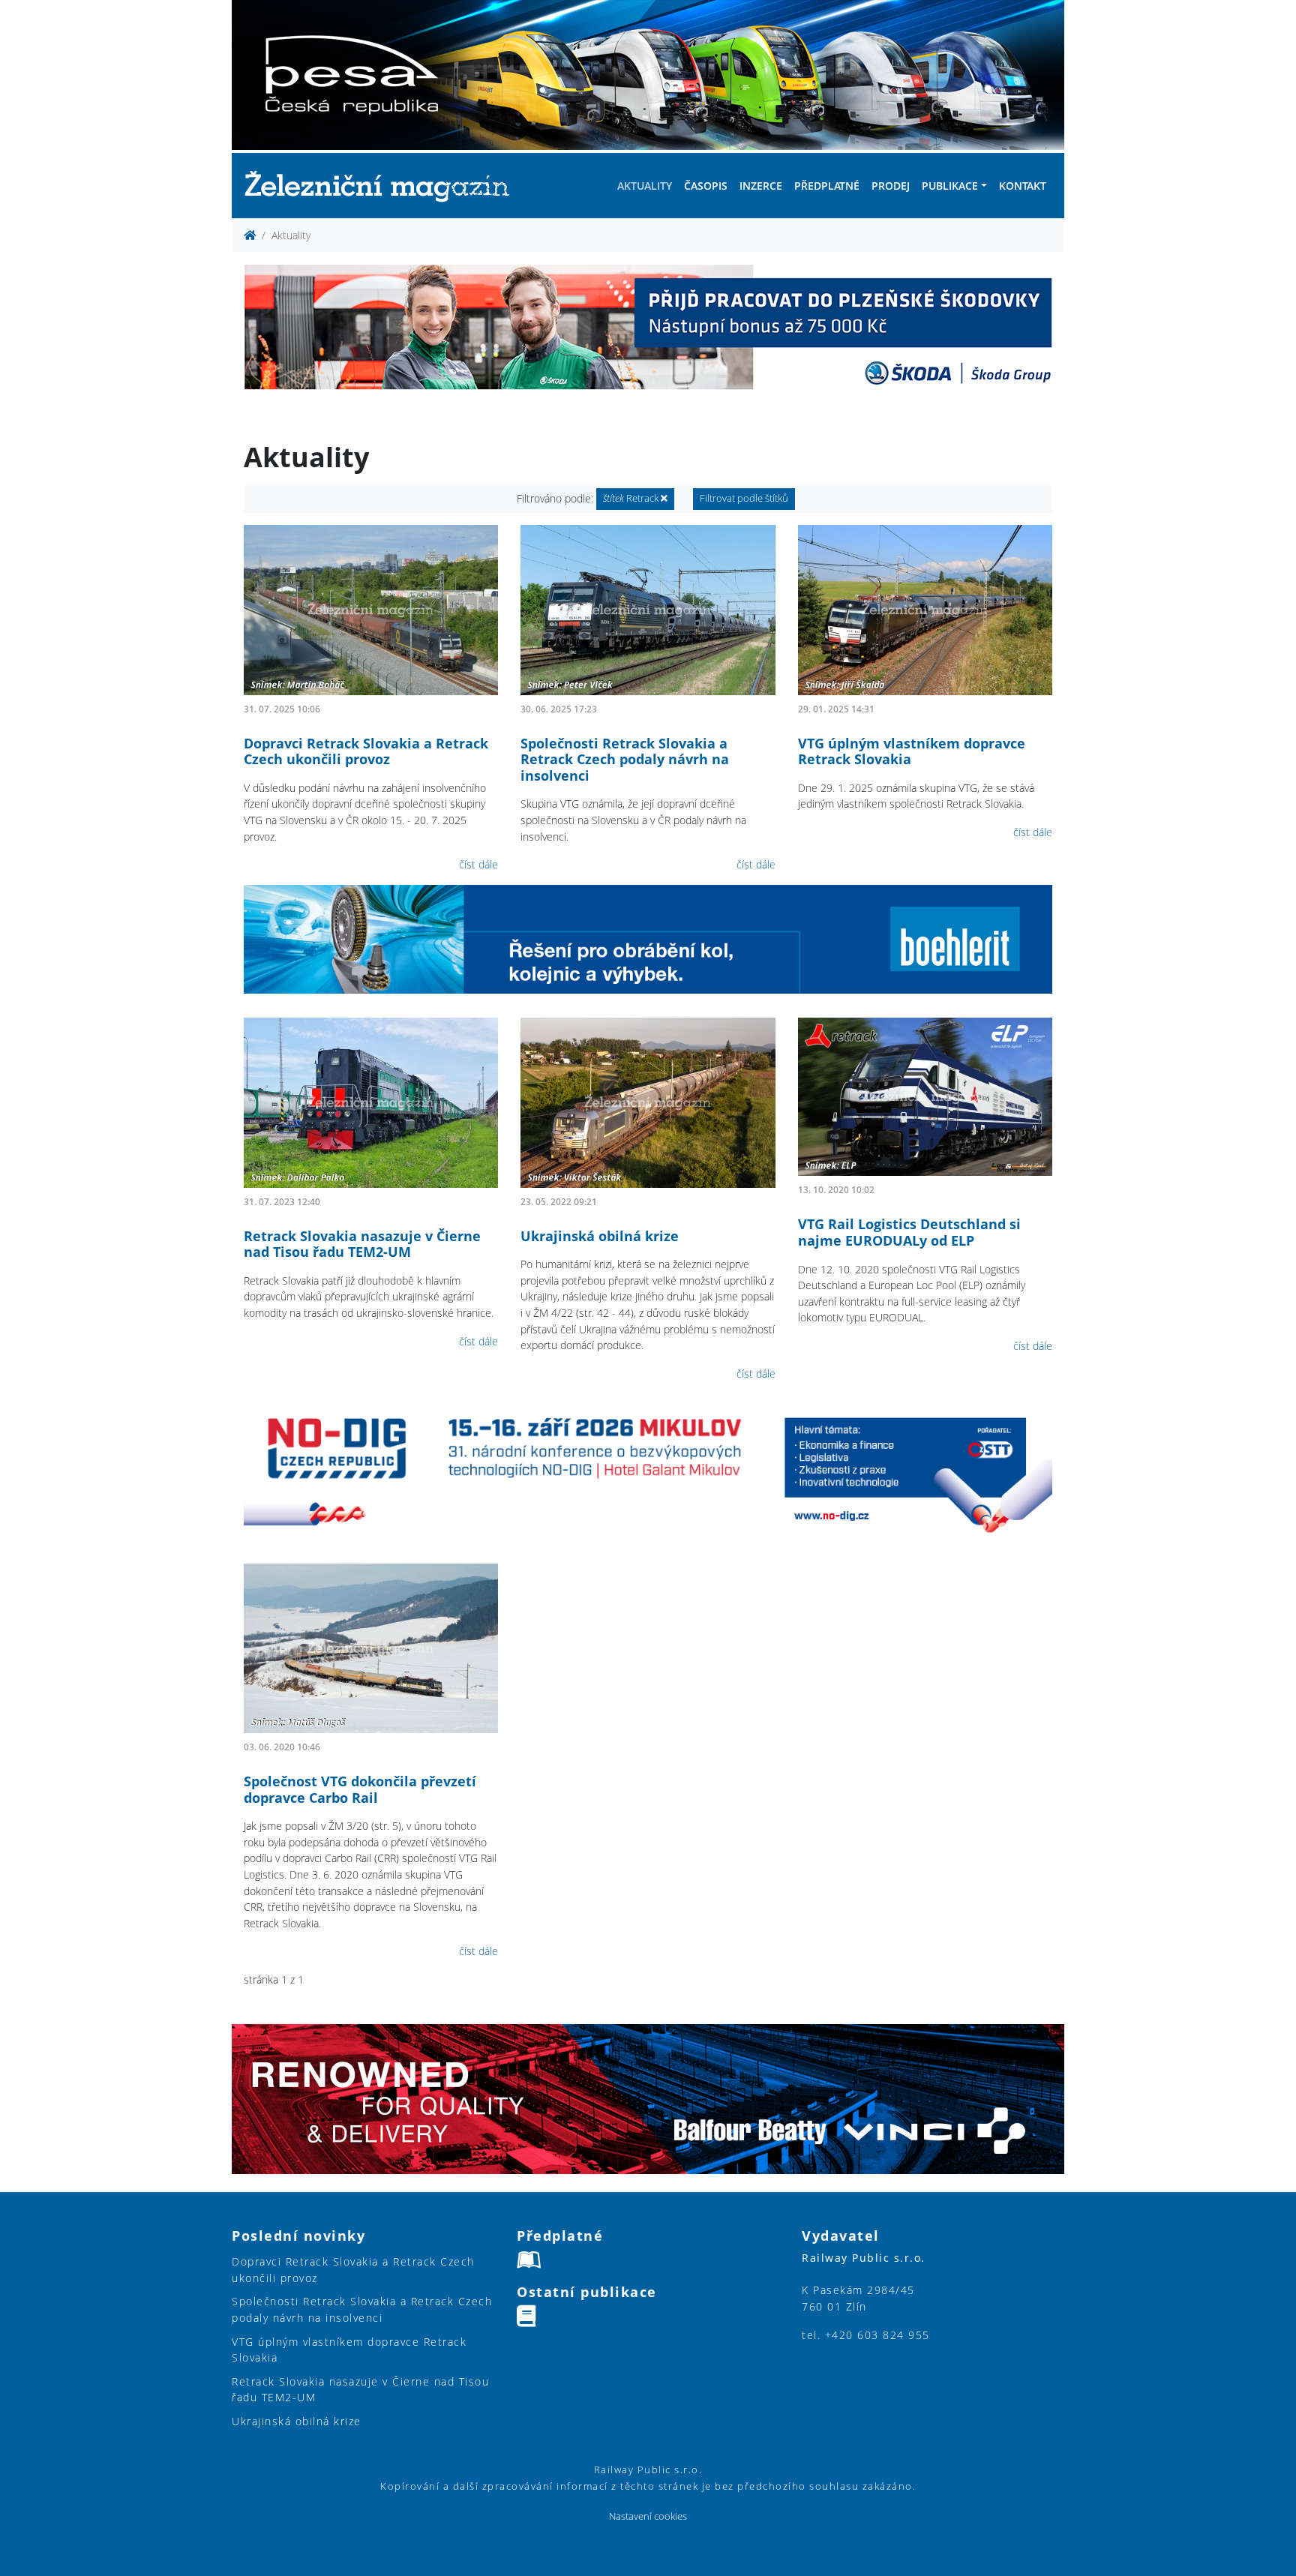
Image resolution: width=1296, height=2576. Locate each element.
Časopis (706, 186)
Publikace (950, 186)
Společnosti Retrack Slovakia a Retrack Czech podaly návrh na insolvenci (625, 759)
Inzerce (761, 186)
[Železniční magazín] (383, 186)
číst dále (478, 864)
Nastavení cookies (648, 2516)
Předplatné (827, 186)
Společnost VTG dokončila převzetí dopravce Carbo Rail (360, 1789)
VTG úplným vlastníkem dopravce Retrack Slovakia (912, 751)
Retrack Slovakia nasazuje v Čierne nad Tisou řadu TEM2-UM (362, 1244)
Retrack (632, 498)
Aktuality (645, 186)
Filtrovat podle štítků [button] (744, 498)
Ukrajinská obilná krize (600, 1236)
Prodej (891, 186)
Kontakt (1023, 186)
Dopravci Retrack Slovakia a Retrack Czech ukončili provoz (366, 751)
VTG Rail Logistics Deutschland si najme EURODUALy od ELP (909, 1232)
